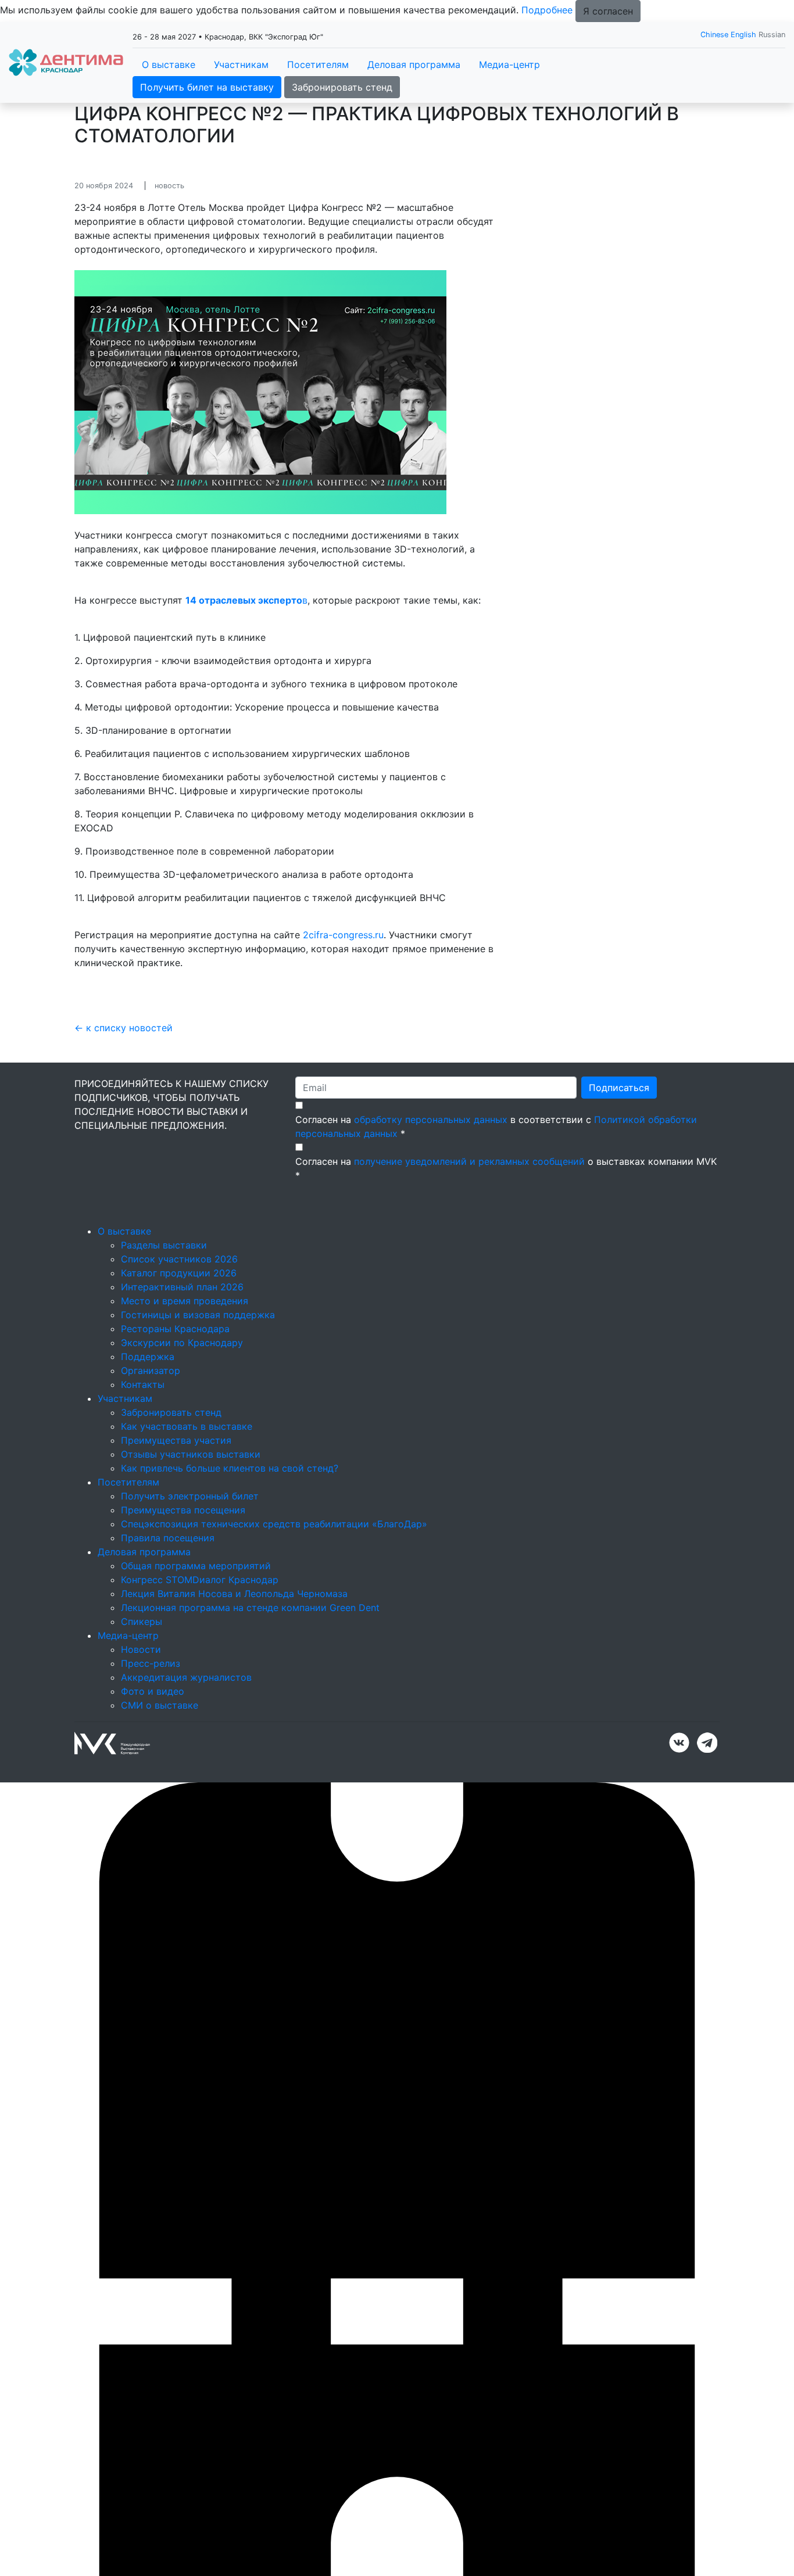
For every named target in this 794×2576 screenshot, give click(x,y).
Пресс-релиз (151, 1663)
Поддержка (148, 1357)
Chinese (714, 35)
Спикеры (142, 1621)
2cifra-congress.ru (343, 935)
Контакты (143, 1384)
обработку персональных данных (431, 1120)
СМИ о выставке (160, 1705)
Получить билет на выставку (207, 87)
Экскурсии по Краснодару (182, 1343)
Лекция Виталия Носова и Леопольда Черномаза (234, 1594)
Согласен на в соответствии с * (496, 1126)
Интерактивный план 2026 (182, 1287)
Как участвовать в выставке (187, 1426)
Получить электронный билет (190, 1496)
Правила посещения (168, 1538)
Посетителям (318, 64)
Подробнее (547, 10)
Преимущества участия (176, 1440)
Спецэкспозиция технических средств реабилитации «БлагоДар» (274, 1524)
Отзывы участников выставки (191, 1454)
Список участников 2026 (179, 1259)
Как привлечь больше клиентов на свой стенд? (230, 1468)
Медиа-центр (509, 64)
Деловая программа (414, 64)
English (743, 35)
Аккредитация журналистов (186, 1677)
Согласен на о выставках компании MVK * (506, 1168)
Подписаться (619, 1088)
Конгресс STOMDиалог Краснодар (200, 1580)
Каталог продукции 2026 (179, 1273)
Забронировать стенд (342, 87)
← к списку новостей (124, 1028)
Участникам (241, 64)
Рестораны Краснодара (175, 1329)
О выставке (169, 64)
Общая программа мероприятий (196, 1566)
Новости (141, 1649)
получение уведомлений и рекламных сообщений (469, 1161)
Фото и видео (153, 1691)
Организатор (151, 1370)
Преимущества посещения (183, 1510)
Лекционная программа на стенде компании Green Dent (250, 1608)
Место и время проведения (185, 1301)
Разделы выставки (164, 1245)
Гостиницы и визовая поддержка (198, 1315)
